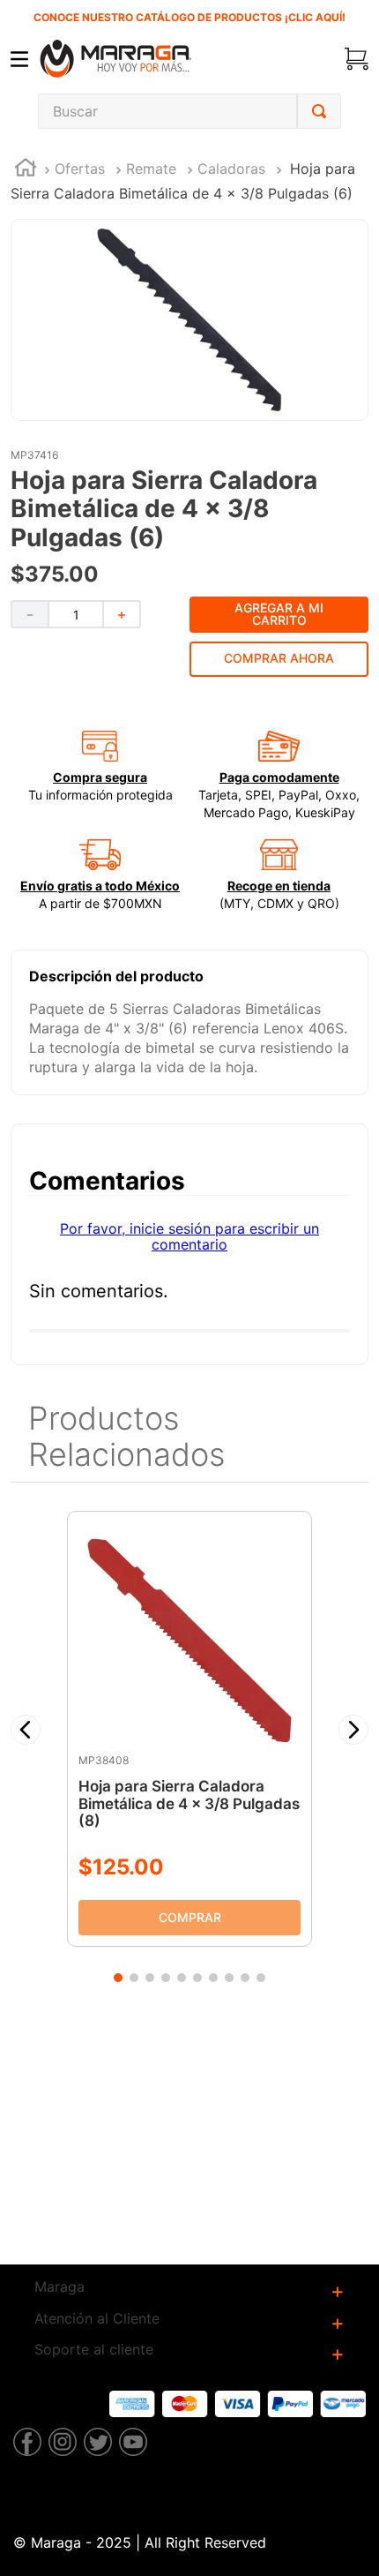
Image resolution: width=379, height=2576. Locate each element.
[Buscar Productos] (319, 111)
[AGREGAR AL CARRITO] (189, 1919)
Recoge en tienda (279, 886)
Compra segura (100, 777)
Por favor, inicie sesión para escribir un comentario (189, 1236)
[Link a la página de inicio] (26, 170)
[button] (26, 1730)
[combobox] (189, 111)
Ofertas (80, 169)
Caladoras (231, 169)
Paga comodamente (279, 777)
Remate (151, 169)
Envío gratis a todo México (100, 886)
